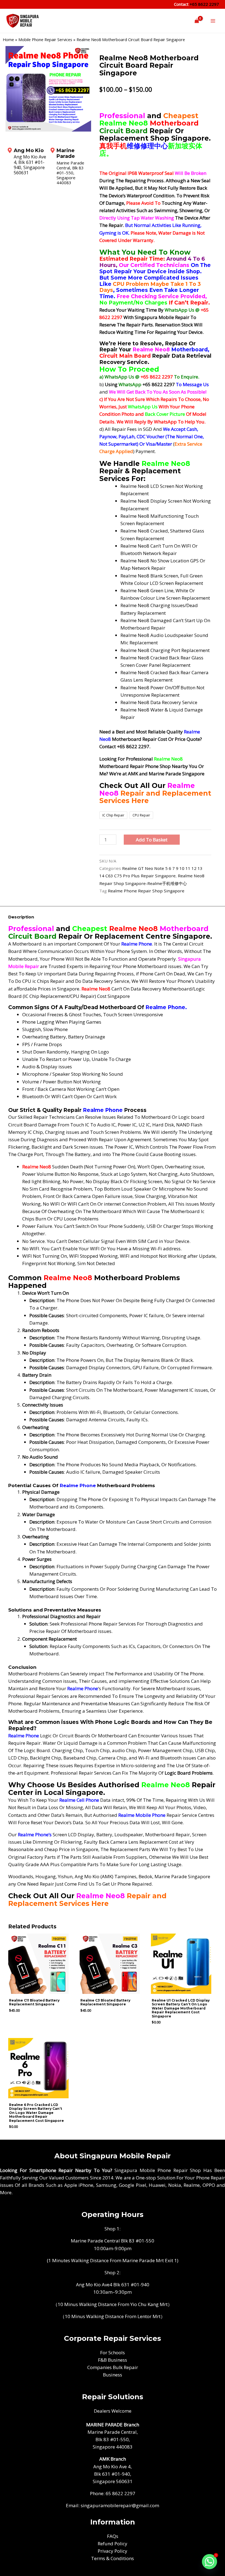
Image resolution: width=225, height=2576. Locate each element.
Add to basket (152, 840)
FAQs (113, 2536)
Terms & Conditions (113, 2558)
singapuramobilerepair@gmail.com (120, 2505)
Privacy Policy (113, 2551)
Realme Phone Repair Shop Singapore (146, 891)
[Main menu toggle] (213, 21)
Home (8, 40)
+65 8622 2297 (204, 4)
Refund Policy (113, 2544)
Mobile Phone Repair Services (45, 40)
